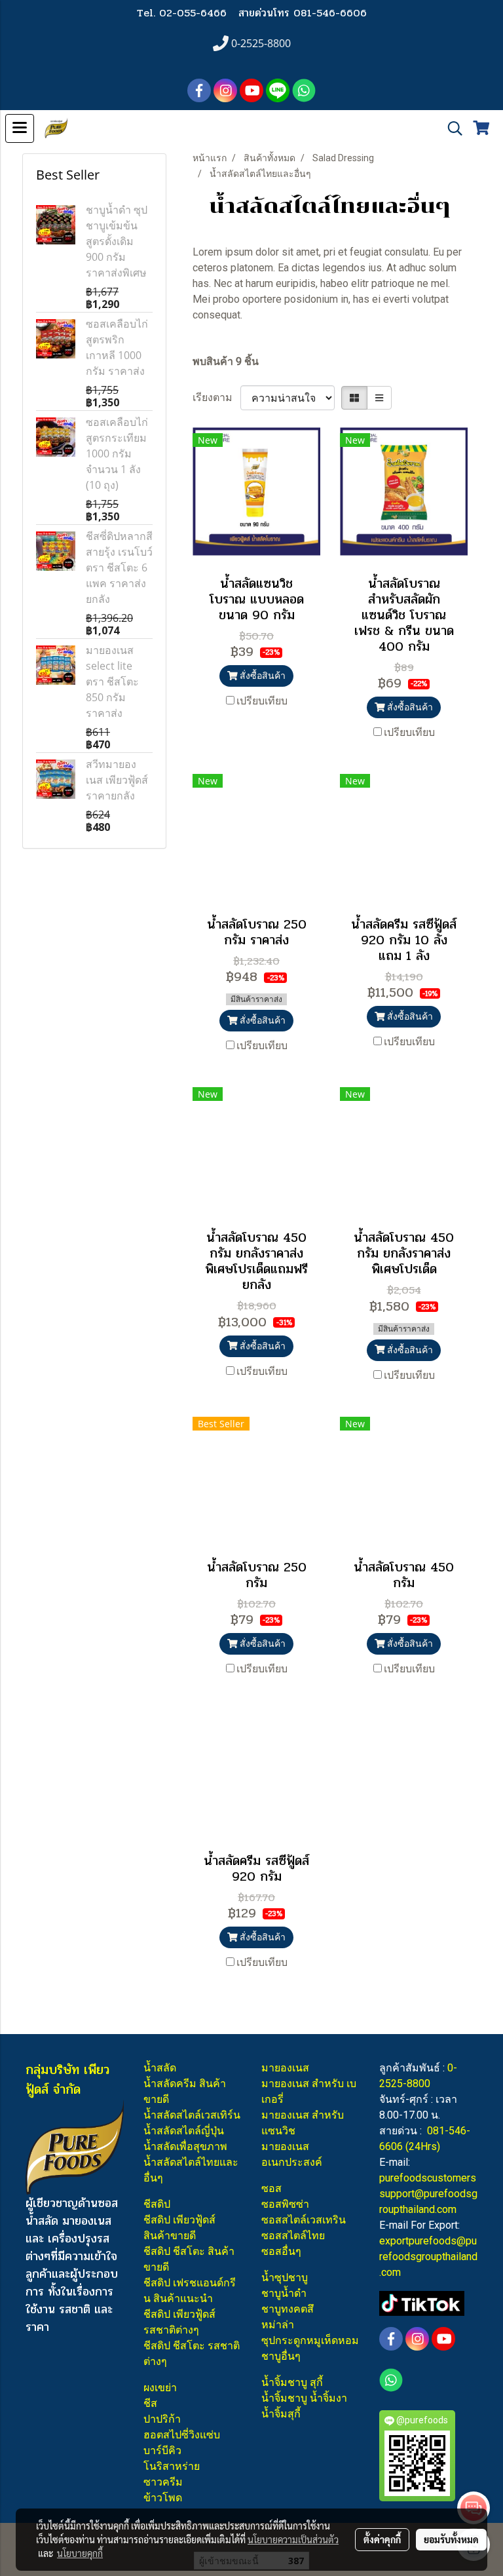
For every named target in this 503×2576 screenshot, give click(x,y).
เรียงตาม (216, 397)
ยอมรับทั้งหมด (451, 2539)
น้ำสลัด (160, 2068)
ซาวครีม (163, 2482)
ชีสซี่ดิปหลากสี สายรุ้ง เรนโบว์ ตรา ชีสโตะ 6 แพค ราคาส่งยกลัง (119, 567)
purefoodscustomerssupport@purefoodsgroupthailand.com (428, 2194)
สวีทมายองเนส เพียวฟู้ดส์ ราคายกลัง (117, 780)
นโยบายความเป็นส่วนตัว (293, 2539)
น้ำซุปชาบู (285, 2278)
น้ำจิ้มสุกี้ (281, 2414)
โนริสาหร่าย (172, 2466)
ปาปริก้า (162, 2419)
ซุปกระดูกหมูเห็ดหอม (310, 2340)
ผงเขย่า (160, 2388)
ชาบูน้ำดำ (284, 2293)
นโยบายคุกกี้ (80, 2553)
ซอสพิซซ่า (285, 2204)
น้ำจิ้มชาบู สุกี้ (292, 2382)
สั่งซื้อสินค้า (262, 676)
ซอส (271, 2188)
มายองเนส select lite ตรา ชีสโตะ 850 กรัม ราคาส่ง (112, 682)
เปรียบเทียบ (262, 701)
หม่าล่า (278, 2325)
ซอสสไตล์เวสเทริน (304, 2220)
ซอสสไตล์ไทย (293, 2236)
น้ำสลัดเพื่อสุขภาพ (185, 2146)
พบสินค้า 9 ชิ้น (226, 361)
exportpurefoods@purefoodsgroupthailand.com (428, 2257)
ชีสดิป (157, 2204)
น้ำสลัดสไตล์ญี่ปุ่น (184, 2131)
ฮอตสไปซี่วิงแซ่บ (182, 2435)
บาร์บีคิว (162, 2451)
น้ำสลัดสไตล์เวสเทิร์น (192, 2115)
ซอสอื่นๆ (281, 2251)
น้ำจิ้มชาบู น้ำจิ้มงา (304, 2398)
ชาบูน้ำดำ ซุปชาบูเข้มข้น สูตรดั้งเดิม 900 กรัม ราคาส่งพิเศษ (117, 241)
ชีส (150, 2403)
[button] (451, 128)
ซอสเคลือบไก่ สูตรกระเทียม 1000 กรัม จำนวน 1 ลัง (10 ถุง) (117, 453)
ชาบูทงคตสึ (288, 2309)
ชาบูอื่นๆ (281, 2356)
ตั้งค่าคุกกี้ (382, 2539)
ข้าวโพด (163, 2498)
